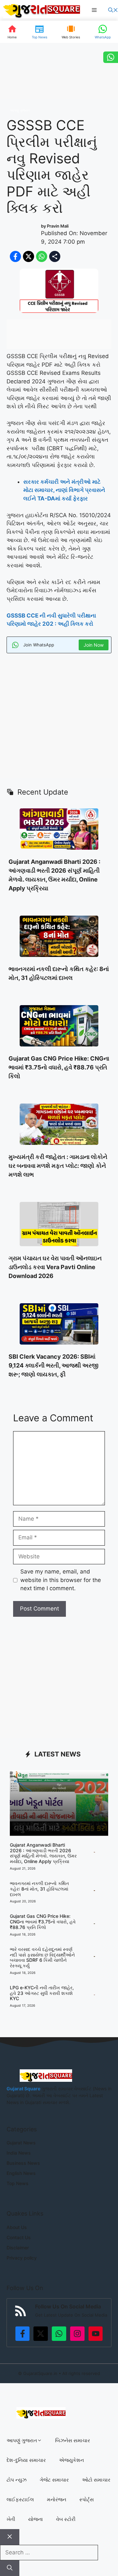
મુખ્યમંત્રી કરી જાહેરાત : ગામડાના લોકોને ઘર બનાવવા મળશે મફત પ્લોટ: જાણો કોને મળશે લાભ (58, 1166)
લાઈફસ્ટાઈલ (20, 2499)
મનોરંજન (57, 2499)
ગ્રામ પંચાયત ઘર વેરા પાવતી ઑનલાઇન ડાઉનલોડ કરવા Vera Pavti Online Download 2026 (55, 1267)
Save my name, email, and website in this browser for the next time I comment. (61, 1580)
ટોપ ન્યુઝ (17, 2480)
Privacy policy (22, 2258)
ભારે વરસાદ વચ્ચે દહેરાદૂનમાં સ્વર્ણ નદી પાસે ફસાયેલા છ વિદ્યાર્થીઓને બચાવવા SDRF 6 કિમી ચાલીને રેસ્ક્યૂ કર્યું (42, 1957)
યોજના (36, 2519)
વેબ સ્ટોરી (66, 2519)
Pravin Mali (58, 226)
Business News (23, 2163)
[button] (113, 10)
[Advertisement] (59, 719)
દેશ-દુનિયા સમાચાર (26, 2460)
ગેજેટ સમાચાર (54, 2480)
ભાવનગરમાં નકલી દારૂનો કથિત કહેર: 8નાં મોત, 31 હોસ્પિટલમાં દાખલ (39, 1889)
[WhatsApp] (103, 32)
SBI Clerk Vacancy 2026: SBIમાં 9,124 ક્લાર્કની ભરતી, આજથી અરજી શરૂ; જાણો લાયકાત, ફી (53, 1365)
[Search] (10, 2568)
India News (19, 2153)
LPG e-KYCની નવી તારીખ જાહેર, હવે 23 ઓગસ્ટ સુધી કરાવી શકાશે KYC (42, 1993)
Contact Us (19, 2237)
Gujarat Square (23, 2089)
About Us (17, 2227)
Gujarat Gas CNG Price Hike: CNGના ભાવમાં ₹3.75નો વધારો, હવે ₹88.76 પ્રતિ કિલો (59, 1067)
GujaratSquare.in (40, 2373)
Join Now (94, 645)
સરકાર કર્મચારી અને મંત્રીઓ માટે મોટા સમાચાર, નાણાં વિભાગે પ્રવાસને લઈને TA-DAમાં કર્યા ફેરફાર (64, 490)
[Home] (12, 32)
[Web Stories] (71, 32)
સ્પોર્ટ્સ (87, 2499)
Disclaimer (18, 2248)
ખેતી (11, 2519)
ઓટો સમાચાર (96, 2480)
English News (21, 2173)
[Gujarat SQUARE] (42, 10)
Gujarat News (21, 2143)
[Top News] (39, 32)
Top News (18, 2183)
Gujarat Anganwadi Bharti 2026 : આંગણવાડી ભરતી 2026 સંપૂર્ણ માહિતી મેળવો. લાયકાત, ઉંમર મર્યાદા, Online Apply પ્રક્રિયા (43, 1853)
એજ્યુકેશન (71, 2460)
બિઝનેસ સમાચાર (73, 2440)
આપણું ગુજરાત (20, 110)
